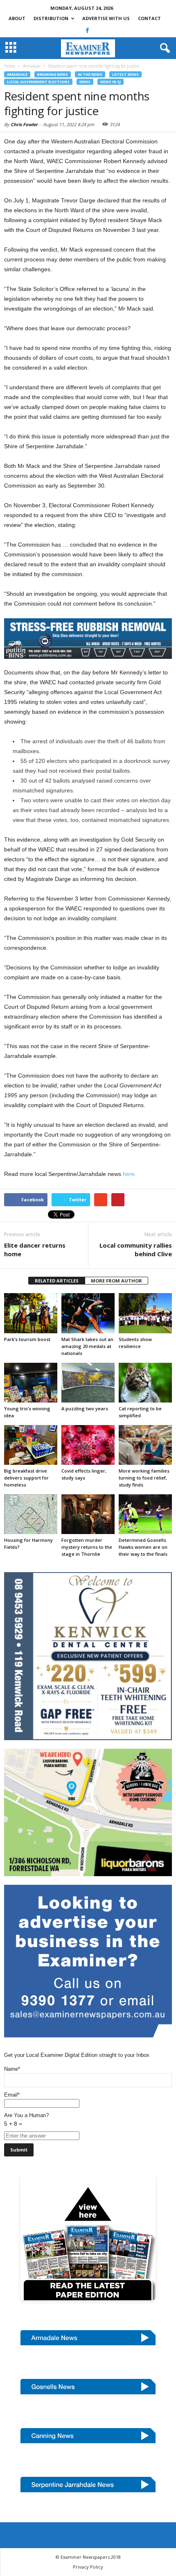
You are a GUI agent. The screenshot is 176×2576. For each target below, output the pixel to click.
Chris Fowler (24, 124)
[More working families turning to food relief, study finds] (145, 1445)
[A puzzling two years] (88, 1383)
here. (130, 1174)
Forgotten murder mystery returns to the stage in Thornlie (87, 1547)
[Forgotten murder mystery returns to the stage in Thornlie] (88, 1514)
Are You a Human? (26, 2120)
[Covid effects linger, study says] (88, 1445)
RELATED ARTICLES (57, 1281)
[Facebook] (88, 30)
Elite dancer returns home (35, 1249)
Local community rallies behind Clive (136, 1249)
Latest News (125, 74)
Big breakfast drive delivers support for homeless (26, 1478)
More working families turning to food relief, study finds (144, 1478)
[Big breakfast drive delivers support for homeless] (31, 1445)
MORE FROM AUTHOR (116, 1281)
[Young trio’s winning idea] (31, 1383)
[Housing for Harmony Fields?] (31, 1514)
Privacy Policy (88, 2567)
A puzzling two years (85, 1408)
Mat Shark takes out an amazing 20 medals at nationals (87, 1346)
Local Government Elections (38, 82)
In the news (90, 74)
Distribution (51, 18)
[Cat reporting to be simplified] (145, 1383)
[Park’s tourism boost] (31, 1313)
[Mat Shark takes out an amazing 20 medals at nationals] (88, 1313)
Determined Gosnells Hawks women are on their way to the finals (143, 1547)
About (17, 18)
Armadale (17, 74)
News (85, 82)
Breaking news (53, 74)
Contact (149, 18)
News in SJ (111, 82)
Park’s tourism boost (27, 1339)
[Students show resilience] (145, 1313)
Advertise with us (106, 18)
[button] (163, 48)
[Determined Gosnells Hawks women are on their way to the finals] (145, 1514)
